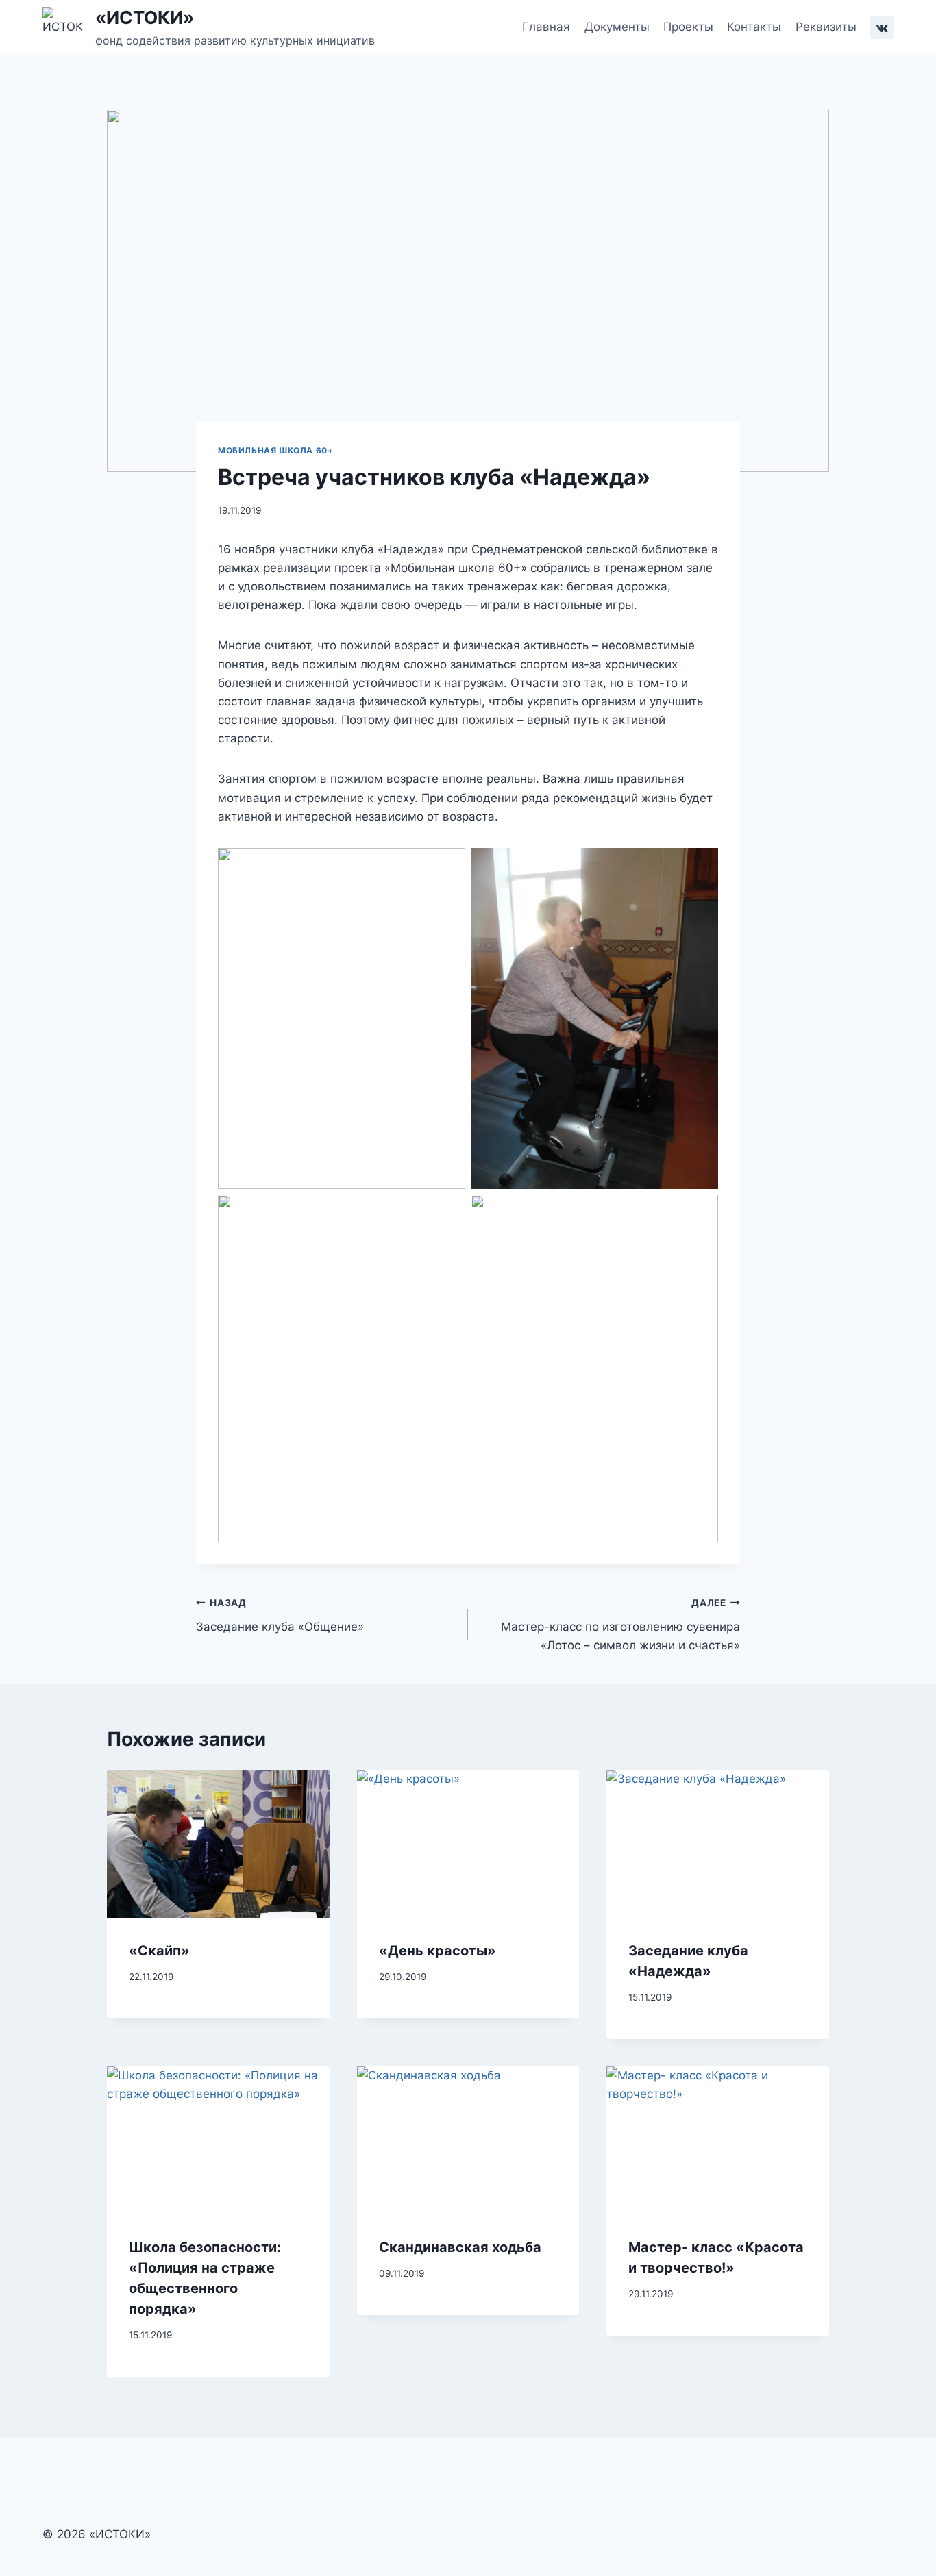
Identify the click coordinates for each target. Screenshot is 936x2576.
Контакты (754, 27)
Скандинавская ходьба (460, 2247)
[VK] (882, 27)
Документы (617, 27)
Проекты (688, 27)
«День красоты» (438, 1951)
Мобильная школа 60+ (275, 450)
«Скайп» (159, 1951)
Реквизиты (826, 27)
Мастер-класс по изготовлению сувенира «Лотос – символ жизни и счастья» (620, 1625)
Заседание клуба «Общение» (280, 1615)
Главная (546, 27)
